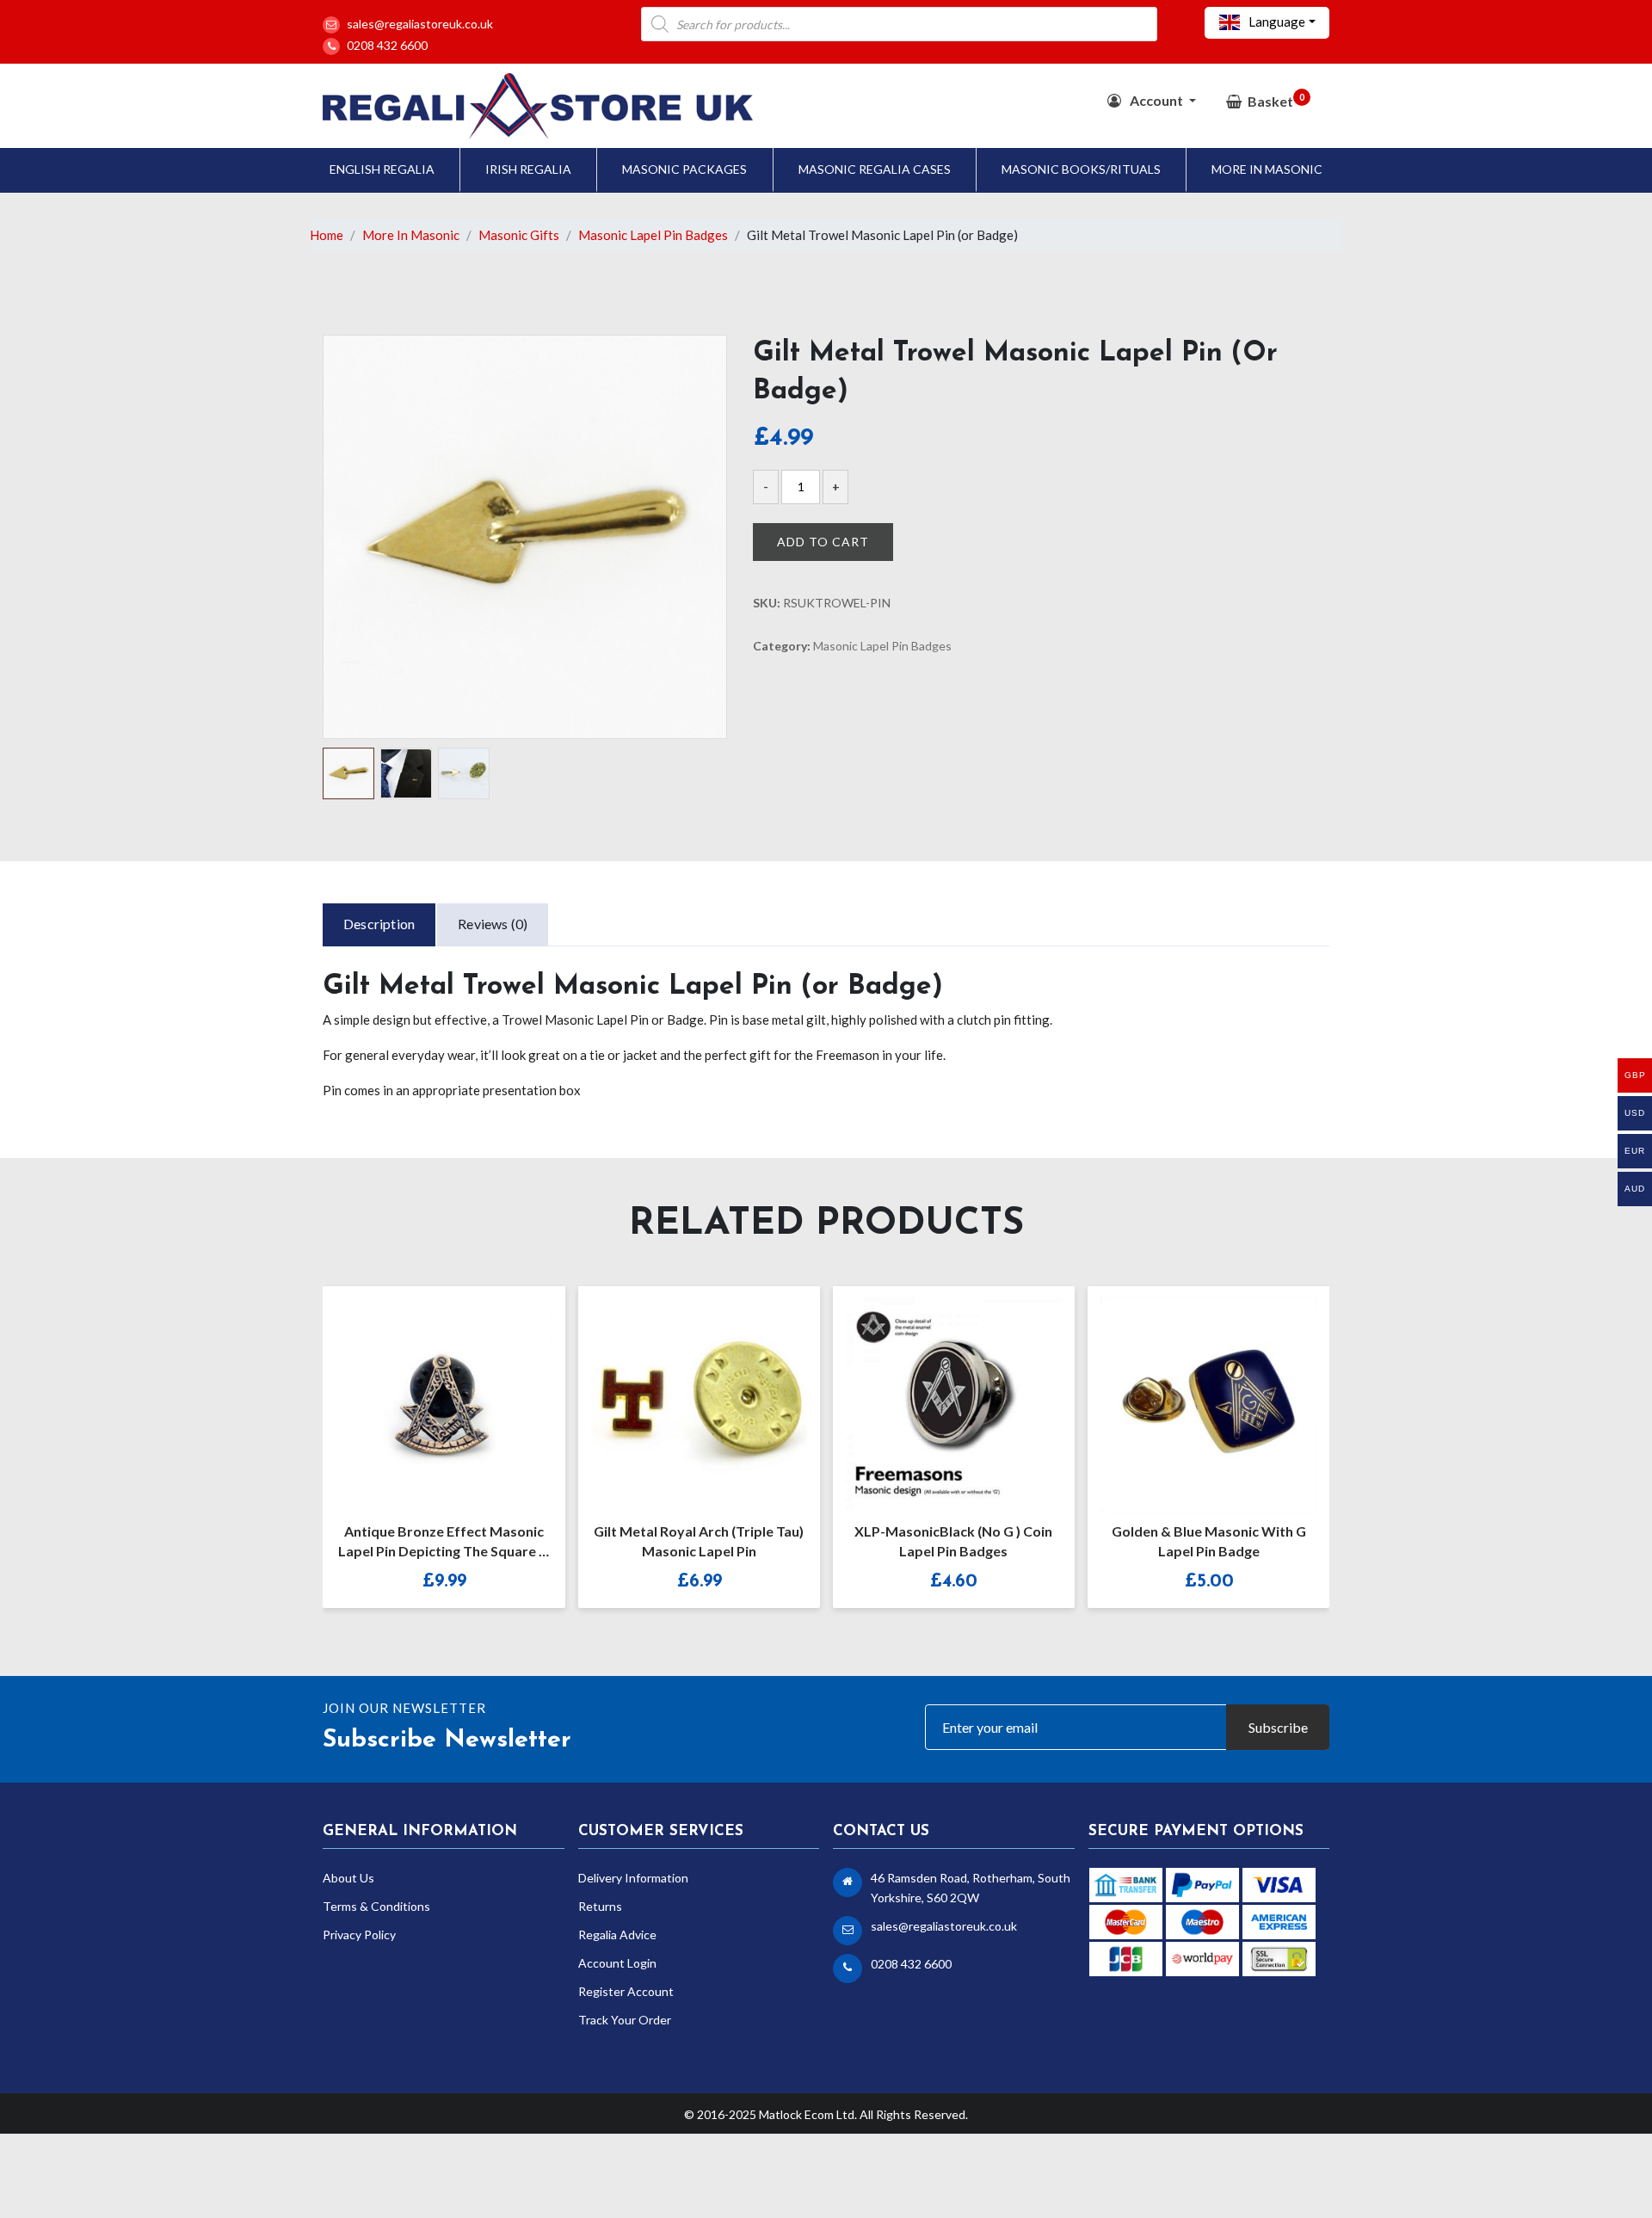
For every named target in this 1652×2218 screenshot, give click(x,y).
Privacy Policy (359, 1935)
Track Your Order (625, 2020)
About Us (348, 1878)
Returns (600, 1906)
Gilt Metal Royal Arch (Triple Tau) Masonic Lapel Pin (699, 1541)
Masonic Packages (684, 169)
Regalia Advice (617, 1935)
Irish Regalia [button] (528, 169)
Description (379, 924)
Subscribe (1278, 1727)
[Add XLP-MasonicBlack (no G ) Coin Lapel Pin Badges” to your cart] (935, 1393)
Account (1156, 100)
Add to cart (823, 542)
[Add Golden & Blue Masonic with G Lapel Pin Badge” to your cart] (1190, 1393)
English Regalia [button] (382, 169)
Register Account (626, 1991)
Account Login (617, 1963)
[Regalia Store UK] (538, 104)
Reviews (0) (493, 924)
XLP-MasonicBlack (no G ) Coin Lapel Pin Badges (953, 1541)
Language (1276, 22)
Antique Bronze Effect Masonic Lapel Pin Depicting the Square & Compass (444, 1543)
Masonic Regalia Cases (875, 169)
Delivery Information (633, 1878)
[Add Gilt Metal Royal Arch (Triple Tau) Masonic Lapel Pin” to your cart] (681, 1393)
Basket (1276, 100)
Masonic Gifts (519, 235)
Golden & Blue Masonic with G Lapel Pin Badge (1209, 1541)
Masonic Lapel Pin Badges (653, 235)
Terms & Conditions (376, 1906)
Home (327, 235)
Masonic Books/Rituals (1081, 169)
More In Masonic (1267, 169)
